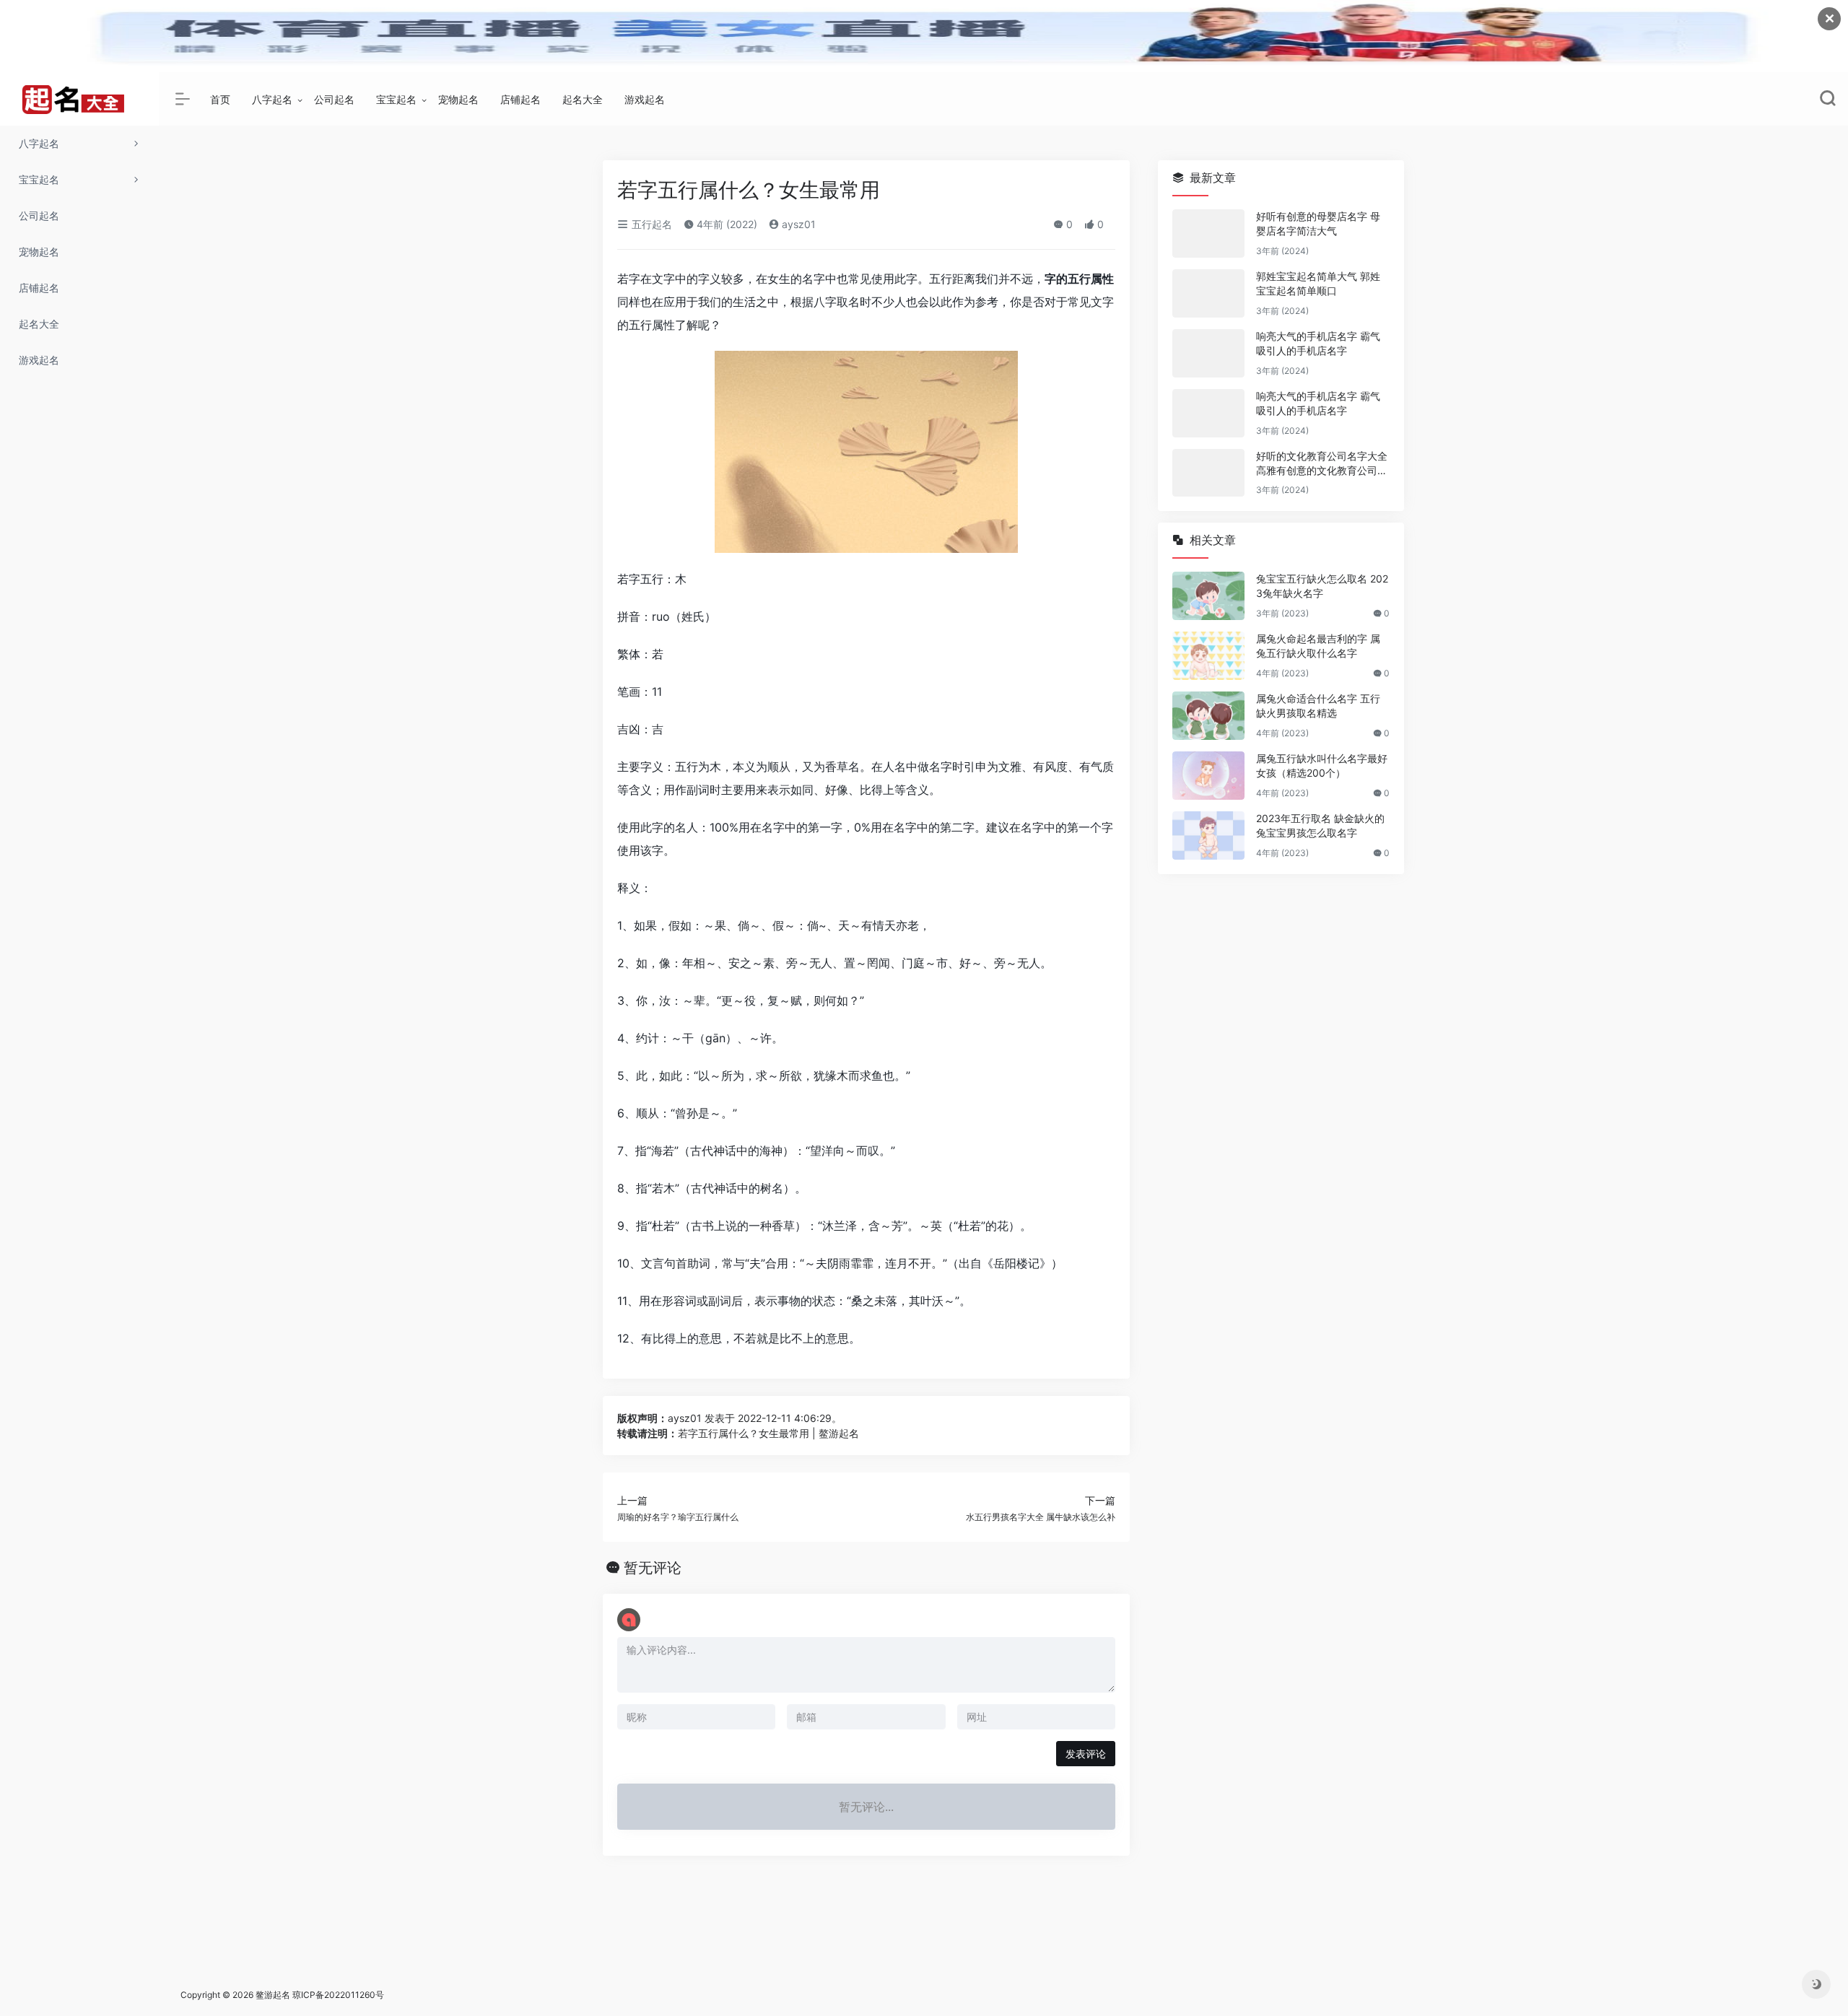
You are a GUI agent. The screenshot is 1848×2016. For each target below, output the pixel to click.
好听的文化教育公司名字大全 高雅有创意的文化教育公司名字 (1322, 464)
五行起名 (650, 224)
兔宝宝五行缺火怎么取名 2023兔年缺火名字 (1322, 586)
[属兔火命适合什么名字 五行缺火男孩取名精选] (1208, 716)
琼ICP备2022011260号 (339, 1995)
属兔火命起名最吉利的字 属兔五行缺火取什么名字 (1318, 646)
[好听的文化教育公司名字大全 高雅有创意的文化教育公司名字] (1208, 473)
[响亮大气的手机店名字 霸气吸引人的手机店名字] (1208, 353)
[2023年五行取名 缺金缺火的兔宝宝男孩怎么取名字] (1208, 835)
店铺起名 (520, 99)
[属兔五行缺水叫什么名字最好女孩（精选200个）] (1208, 776)
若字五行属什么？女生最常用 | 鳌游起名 (768, 1433)
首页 (220, 99)
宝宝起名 (396, 99)
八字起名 (272, 99)
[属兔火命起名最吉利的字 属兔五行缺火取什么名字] (1208, 656)
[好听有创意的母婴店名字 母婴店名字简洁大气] (1208, 234)
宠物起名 (458, 99)
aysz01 (797, 224)
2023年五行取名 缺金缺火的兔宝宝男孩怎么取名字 (1320, 825)
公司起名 (334, 99)
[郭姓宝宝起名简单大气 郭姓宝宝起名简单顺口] (1208, 293)
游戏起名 (645, 99)
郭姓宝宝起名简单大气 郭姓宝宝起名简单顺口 (1318, 283)
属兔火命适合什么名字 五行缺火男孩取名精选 (1318, 706)
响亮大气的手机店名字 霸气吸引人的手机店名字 (1318, 343)
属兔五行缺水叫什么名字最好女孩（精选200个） (1322, 765)
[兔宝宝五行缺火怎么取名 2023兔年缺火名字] (1208, 596)
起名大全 (583, 99)
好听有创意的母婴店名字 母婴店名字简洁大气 (1318, 223)
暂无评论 (653, 1568)
